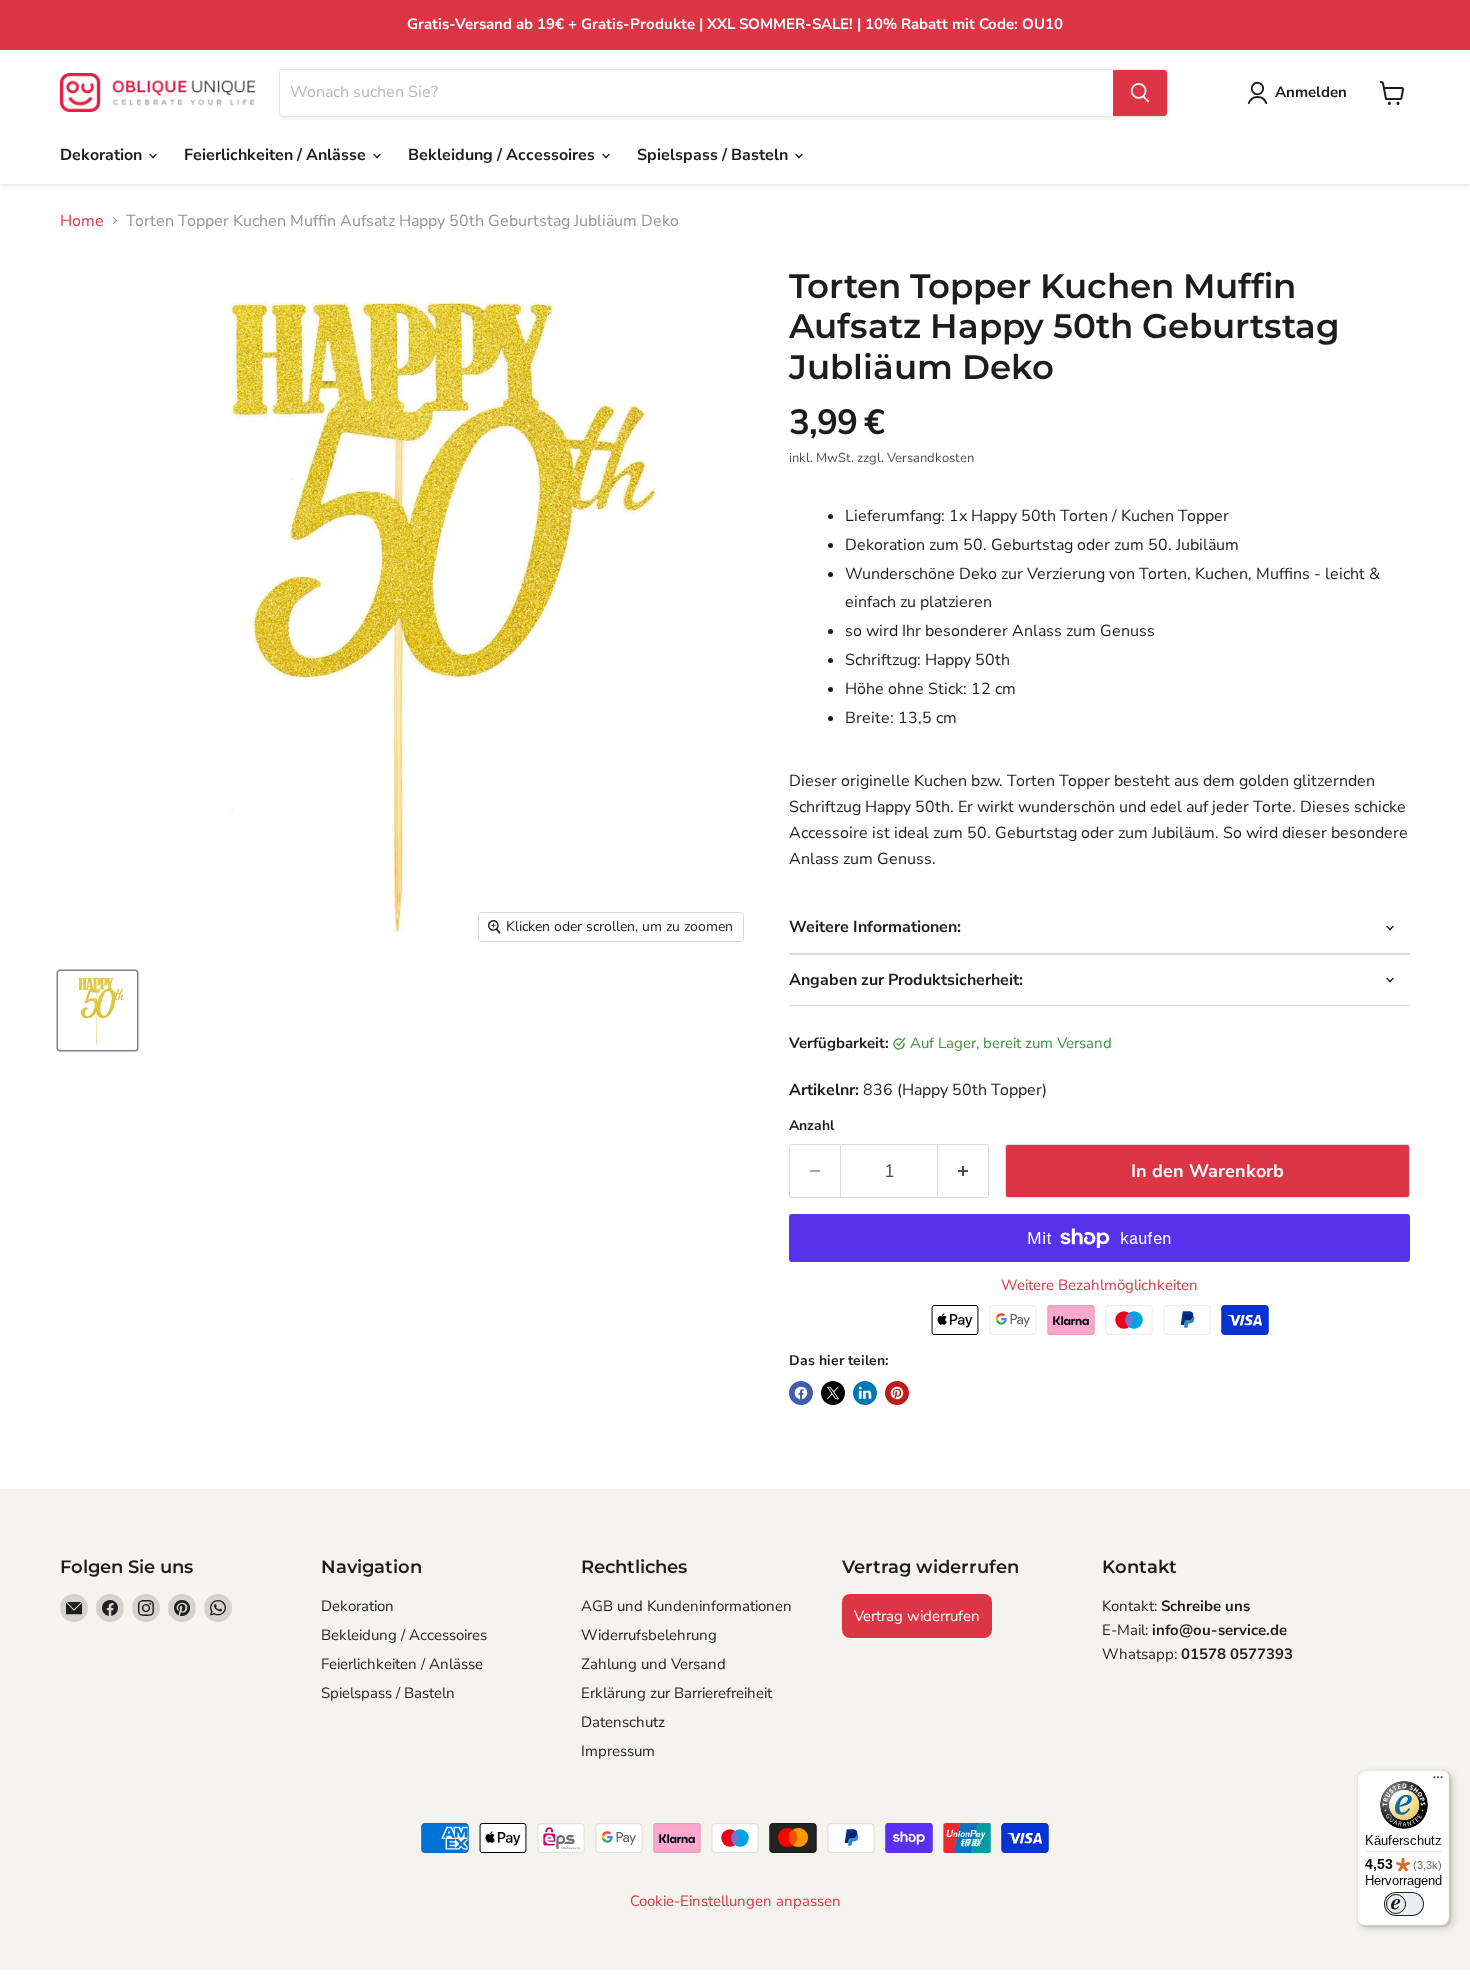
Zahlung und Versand (653, 1664)
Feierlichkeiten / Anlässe (277, 155)
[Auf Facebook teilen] (801, 1393)
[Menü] (1438, 1782)
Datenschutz (623, 1722)
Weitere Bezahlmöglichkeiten (1099, 1285)
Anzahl (811, 1126)
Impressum (618, 1751)
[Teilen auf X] (833, 1393)
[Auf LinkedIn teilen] (865, 1393)
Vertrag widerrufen (917, 1616)
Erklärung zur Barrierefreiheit (676, 1693)
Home (82, 221)
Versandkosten (930, 458)
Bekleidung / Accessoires (503, 155)
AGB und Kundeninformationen (686, 1606)
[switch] (1404, 1904)
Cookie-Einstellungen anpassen (735, 1901)
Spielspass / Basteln (714, 155)
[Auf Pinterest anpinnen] (897, 1393)
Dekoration (103, 155)
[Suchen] (1140, 93)
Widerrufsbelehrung (649, 1635)
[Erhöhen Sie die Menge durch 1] (963, 1171)
